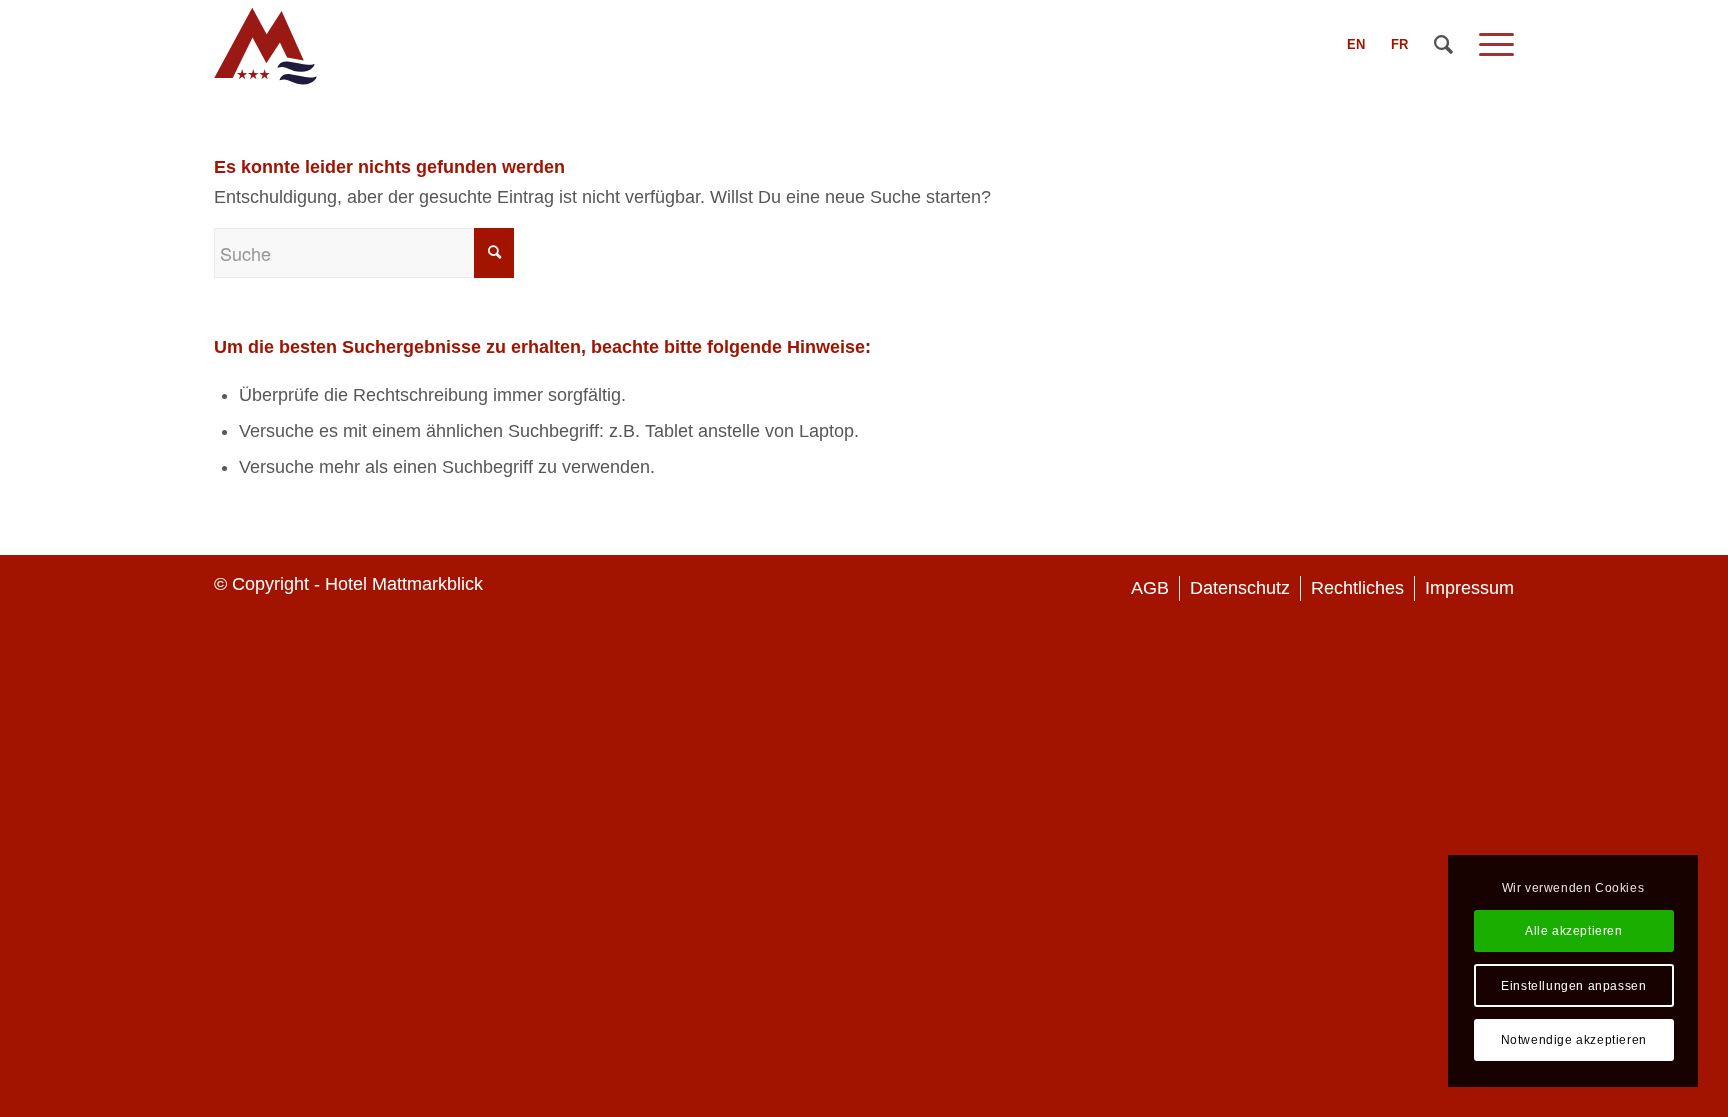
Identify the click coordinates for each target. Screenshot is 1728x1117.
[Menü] (1490, 45)
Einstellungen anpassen (1573, 986)
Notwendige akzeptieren (1574, 1040)
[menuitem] (1356, 45)
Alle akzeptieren (1574, 931)
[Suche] (1443, 45)
